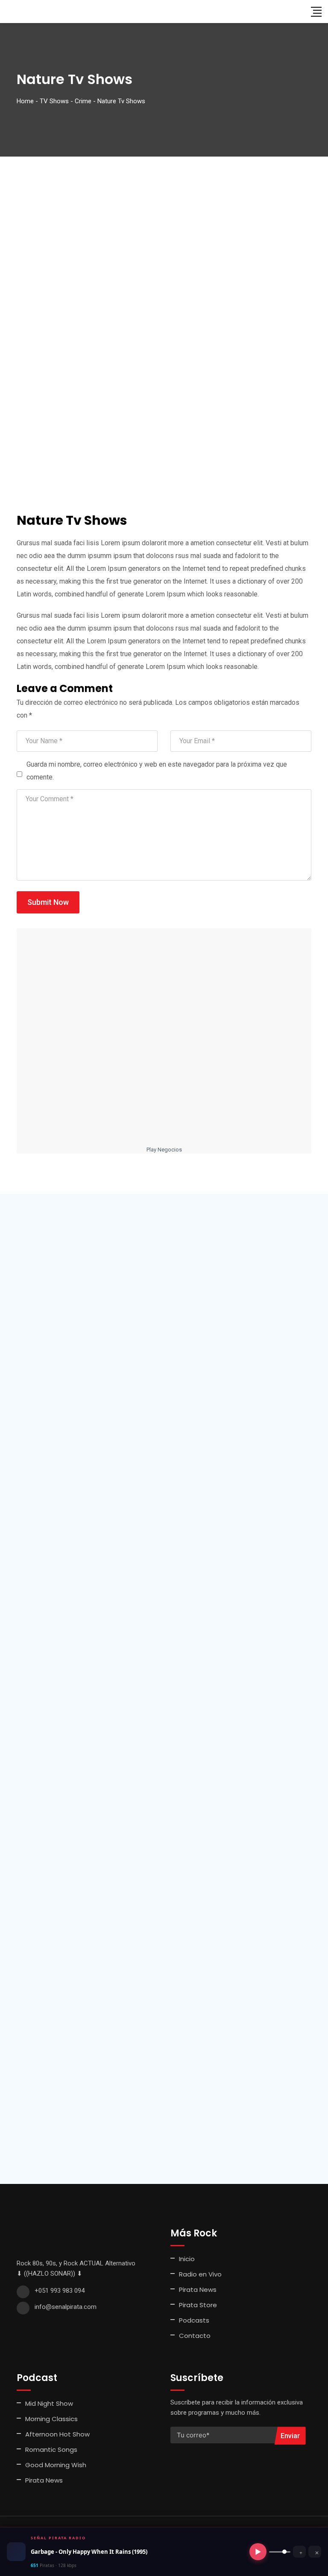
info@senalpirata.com (66, 2307)
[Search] (299, 11)
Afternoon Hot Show (57, 2434)
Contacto (195, 2336)
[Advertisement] (164, 221)
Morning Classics (51, 2419)
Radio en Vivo (200, 2274)
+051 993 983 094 (60, 2291)
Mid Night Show (49, 2403)
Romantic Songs (51, 2450)
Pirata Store (198, 2305)
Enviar (290, 2436)
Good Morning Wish (56, 2465)
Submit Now (48, 902)
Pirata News (198, 2290)
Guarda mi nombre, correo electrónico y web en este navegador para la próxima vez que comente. (157, 771)
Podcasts (194, 2320)
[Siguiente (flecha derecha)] (313, 1288)
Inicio (187, 2259)
